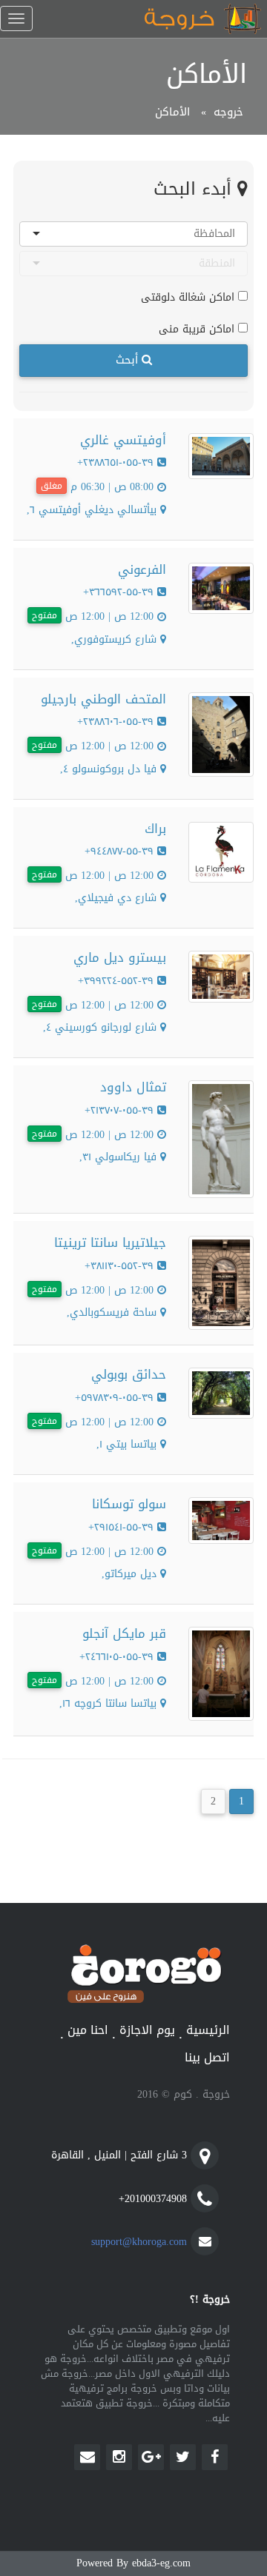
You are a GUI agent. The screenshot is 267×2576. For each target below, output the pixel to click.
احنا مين (88, 2031)
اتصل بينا (207, 2058)
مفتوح (44, 615)
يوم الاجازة (147, 2031)
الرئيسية (208, 2031)
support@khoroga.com (139, 2242)
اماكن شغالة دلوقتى (189, 297)
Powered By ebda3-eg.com (133, 2563)
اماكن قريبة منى (198, 328)
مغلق (52, 486)
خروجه (228, 112)
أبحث (129, 360)
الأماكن (172, 112)
